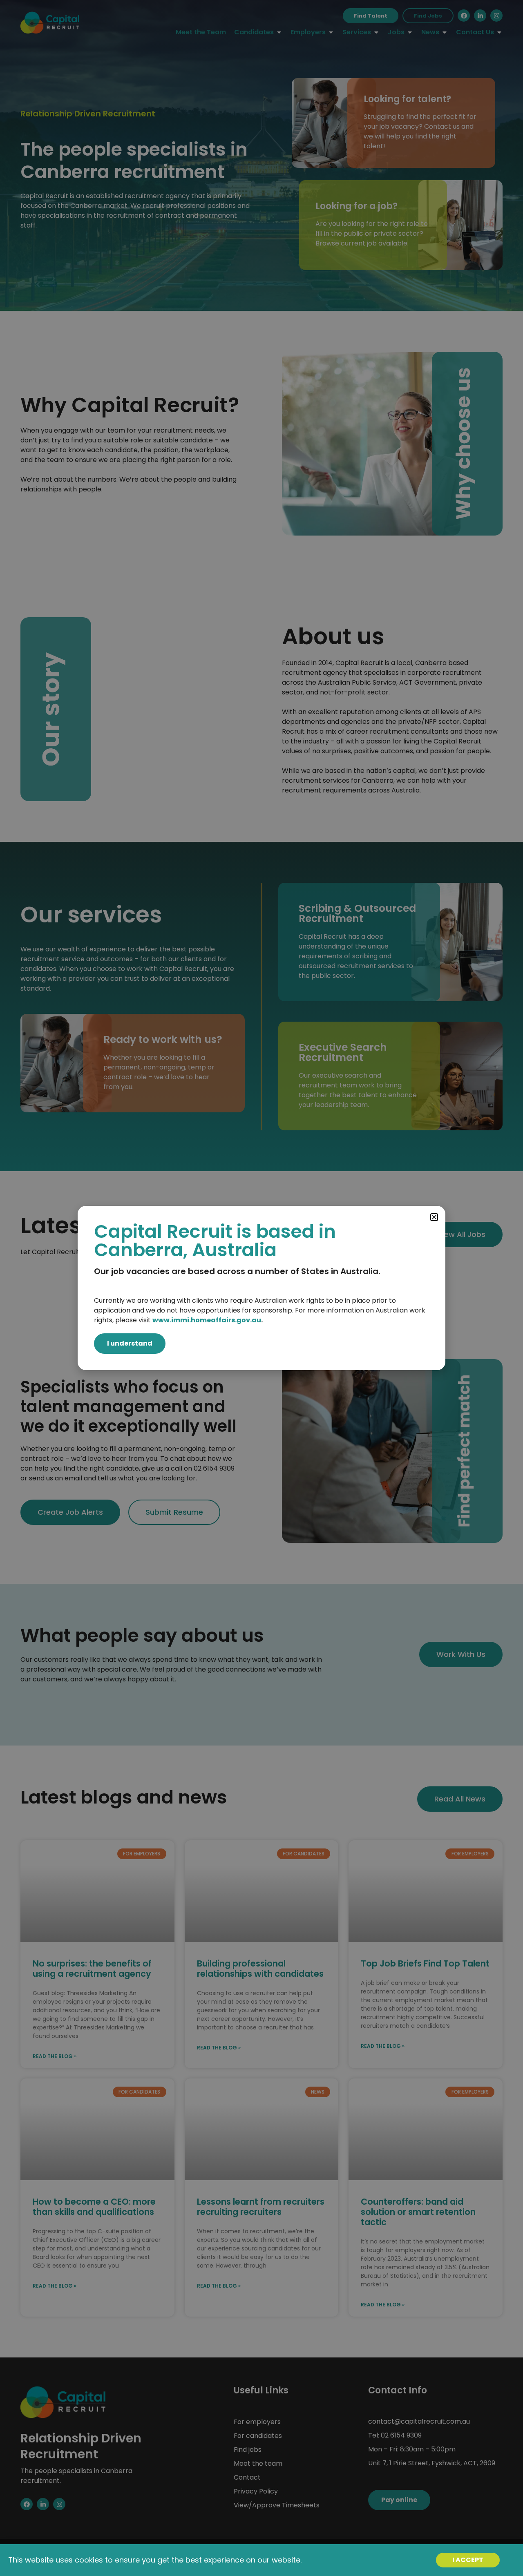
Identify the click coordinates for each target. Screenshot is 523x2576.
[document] (261, 1288)
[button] (434, 1217)
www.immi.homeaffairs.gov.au (207, 1320)
